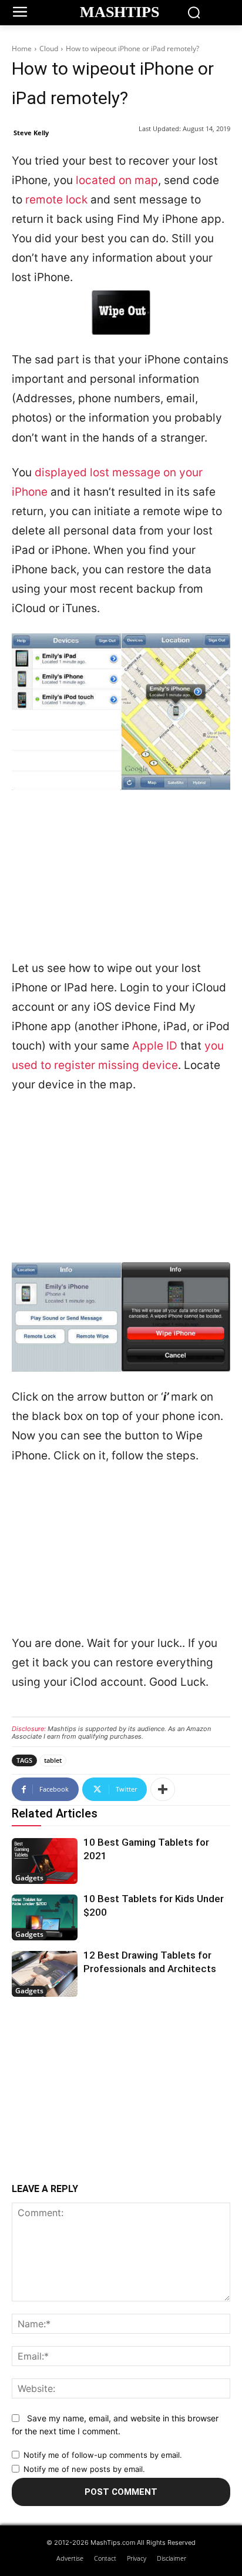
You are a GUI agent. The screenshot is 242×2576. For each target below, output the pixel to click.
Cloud (49, 49)
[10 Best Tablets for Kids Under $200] (45, 1917)
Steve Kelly (31, 133)
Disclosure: (29, 1729)
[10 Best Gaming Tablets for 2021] (45, 1861)
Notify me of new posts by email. (84, 2469)
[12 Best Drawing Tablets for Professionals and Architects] (45, 1974)
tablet (53, 1760)
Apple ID (155, 1046)
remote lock (56, 200)
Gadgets (29, 1878)
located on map (117, 180)
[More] (163, 1789)
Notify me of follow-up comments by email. (103, 2455)
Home (22, 49)
